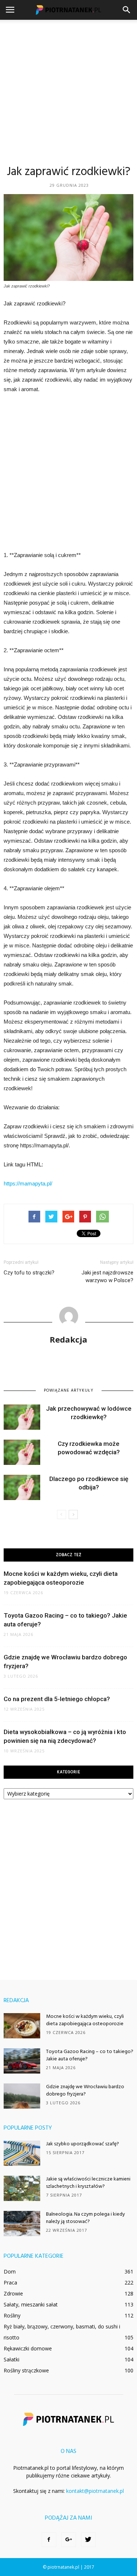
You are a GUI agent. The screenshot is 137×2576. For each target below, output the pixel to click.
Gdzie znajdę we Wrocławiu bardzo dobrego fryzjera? (85, 2091)
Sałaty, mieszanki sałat (31, 2304)
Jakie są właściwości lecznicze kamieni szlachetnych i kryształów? (88, 2183)
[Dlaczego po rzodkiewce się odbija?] (22, 1487)
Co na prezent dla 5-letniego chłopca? (57, 1699)
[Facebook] (49, 2540)
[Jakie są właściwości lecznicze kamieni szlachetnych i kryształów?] (22, 2188)
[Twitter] (88, 2540)
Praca (10, 2282)
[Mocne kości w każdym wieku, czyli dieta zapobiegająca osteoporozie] (22, 2026)
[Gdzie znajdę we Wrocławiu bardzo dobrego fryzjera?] (22, 2096)
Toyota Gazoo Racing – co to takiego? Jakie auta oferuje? (90, 2055)
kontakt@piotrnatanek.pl (95, 2491)
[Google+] (69, 2540)
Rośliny (12, 2315)
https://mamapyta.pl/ (28, 1183)
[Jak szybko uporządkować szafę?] (22, 2153)
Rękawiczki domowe (28, 2348)
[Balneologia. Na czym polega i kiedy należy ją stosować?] (22, 2224)
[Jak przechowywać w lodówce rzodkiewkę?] (22, 1417)
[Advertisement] (68, 92)
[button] (127, 10)
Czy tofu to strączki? (29, 1273)
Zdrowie (13, 2293)
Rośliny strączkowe (26, 2370)
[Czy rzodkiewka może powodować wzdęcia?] (22, 1452)
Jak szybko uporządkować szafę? (83, 2144)
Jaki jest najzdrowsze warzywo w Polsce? (107, 1276)
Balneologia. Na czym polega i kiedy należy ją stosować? (85, 2218)
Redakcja (68, 1339)
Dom (10, 2271)
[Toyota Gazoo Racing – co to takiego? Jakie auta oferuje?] (22, 2061)
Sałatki (12, 2359)
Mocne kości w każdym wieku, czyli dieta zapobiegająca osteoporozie (85, 2020)
